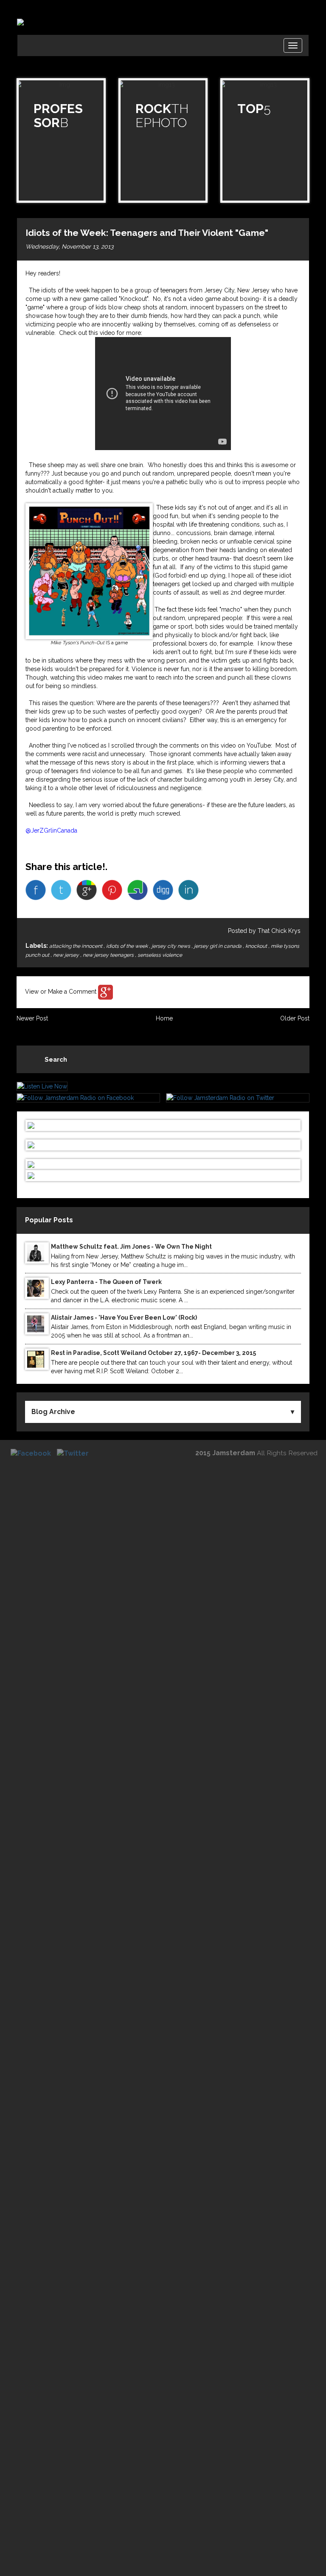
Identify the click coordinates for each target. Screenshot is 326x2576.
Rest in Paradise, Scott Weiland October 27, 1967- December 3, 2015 (153, 1353)
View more (61, 140)
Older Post (295, 1018)
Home (164, 1018)
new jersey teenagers (109, 955)
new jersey (67, 955)
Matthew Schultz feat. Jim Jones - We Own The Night (131, 1247)
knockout (257, 946)
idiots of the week (128, 946)
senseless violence (160, 955)
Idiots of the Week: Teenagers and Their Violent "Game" (147, 233)
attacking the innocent (76, 946)
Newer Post (32, 1018)
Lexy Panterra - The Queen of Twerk (106, 1282)
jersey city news (171, 946)
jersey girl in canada (218, 946)
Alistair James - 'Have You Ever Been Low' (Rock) (124, 1318)
